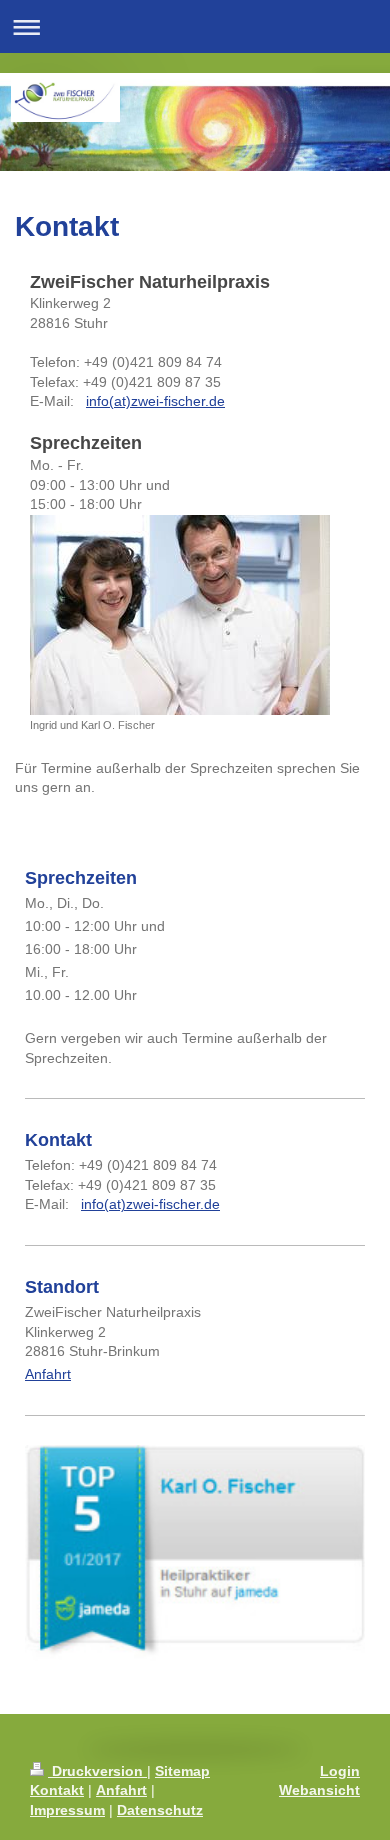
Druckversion (97, 1771)
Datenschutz (160, 1810)
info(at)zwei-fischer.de (155, 401)
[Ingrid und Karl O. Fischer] (180, 615)
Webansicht (319, 1790)
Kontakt (57, 1790)
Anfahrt (48, 1374)
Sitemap (182, 1771)
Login (340, 1771)
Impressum (67, 1810)
